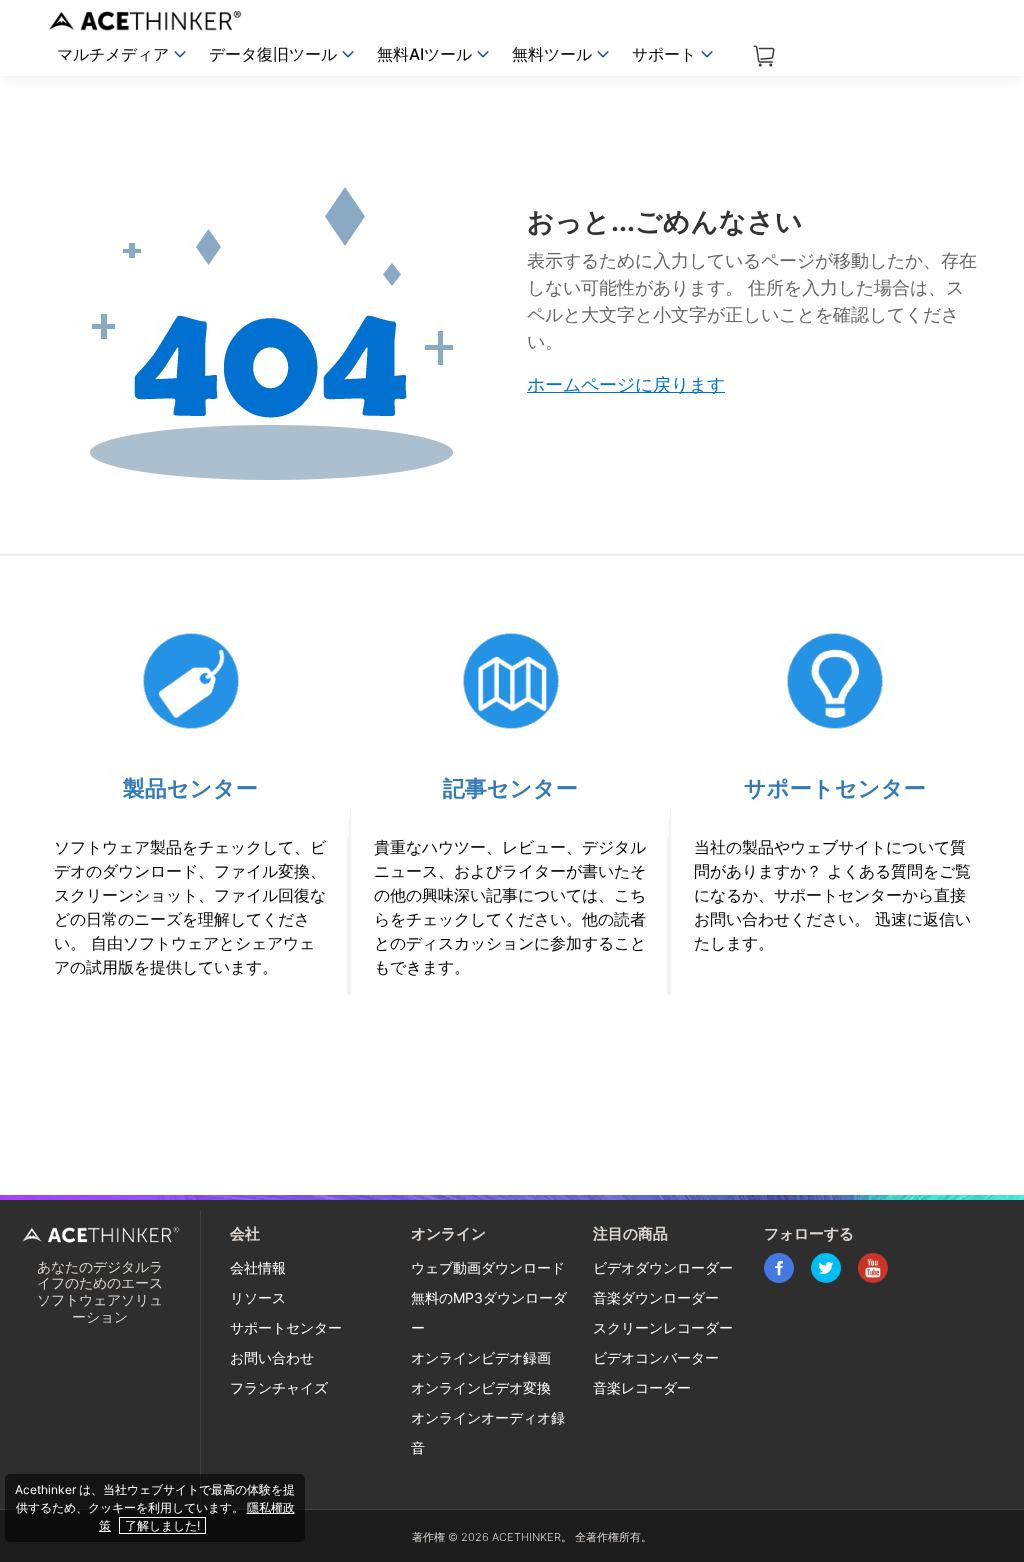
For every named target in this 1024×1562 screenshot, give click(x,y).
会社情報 (258, 1267)
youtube (873, 1268)
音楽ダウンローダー (656, 1297)
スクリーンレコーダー (663, 1327)
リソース (258, 1297)
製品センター (190, 788)
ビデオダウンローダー (663, 1267)
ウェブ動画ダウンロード (488, 1267)
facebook (779, 1268)
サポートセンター (835, 788)
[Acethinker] (147, 20)
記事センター (510, 788)
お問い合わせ (272, 1357)
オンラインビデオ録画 (481, 1357)
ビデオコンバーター (656, 1357)
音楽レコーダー (642, 1387)
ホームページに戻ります (626, 384)
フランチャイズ (279, 1387)
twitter (826, 1268)
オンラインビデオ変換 (481, 1387)
